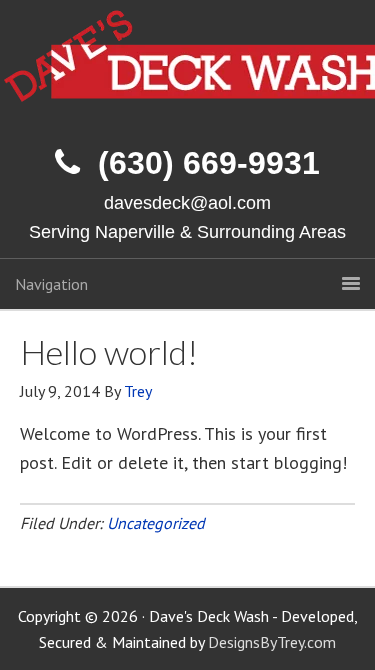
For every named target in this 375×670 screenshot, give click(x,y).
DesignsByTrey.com (272, 642)
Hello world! (109, 351)
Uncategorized (156, 523)
